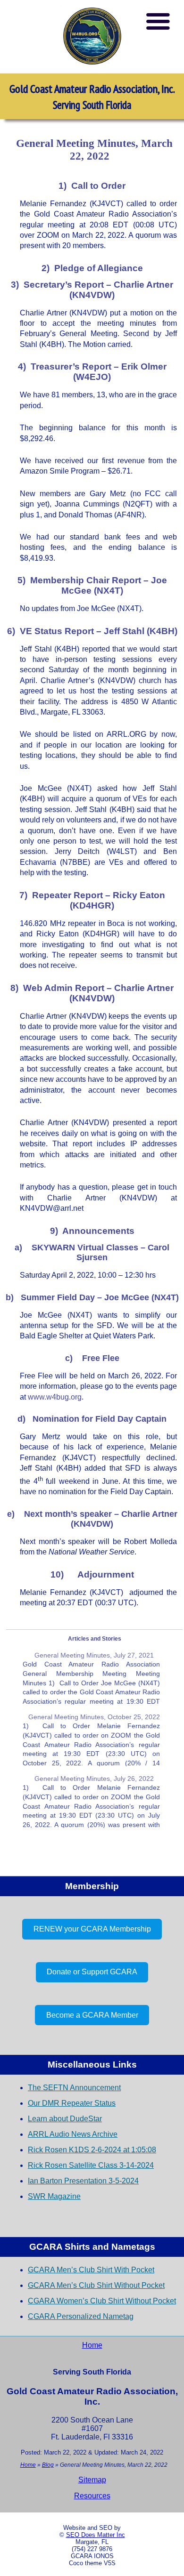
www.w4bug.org (55, 1397)
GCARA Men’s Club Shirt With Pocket (91, 2270)
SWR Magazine (54, 2196)
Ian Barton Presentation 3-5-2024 (83, 2181)
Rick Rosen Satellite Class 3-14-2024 (91, 2165)
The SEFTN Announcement (74, 2088)
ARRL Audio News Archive (73, 2134)
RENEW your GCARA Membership (92, 1929)
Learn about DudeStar (65, 2119)
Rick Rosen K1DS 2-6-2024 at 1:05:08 (92, 2150)
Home (92, 2345)
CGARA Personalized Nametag (81, 2316)
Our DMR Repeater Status (72, 2103)
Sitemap (92, 2480)
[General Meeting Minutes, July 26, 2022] (92, 1801)
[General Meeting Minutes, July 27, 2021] (92, 1678)
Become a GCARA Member (92, 2015)
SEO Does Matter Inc (96, 2535)
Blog (48, 2465)
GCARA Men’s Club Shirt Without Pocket (96, 2285)
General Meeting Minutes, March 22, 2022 (94, 149)
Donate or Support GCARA (92, 1972)
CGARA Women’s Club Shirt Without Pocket (102, 2301)
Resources (92, 2496)
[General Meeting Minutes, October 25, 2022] (92, 1739)
